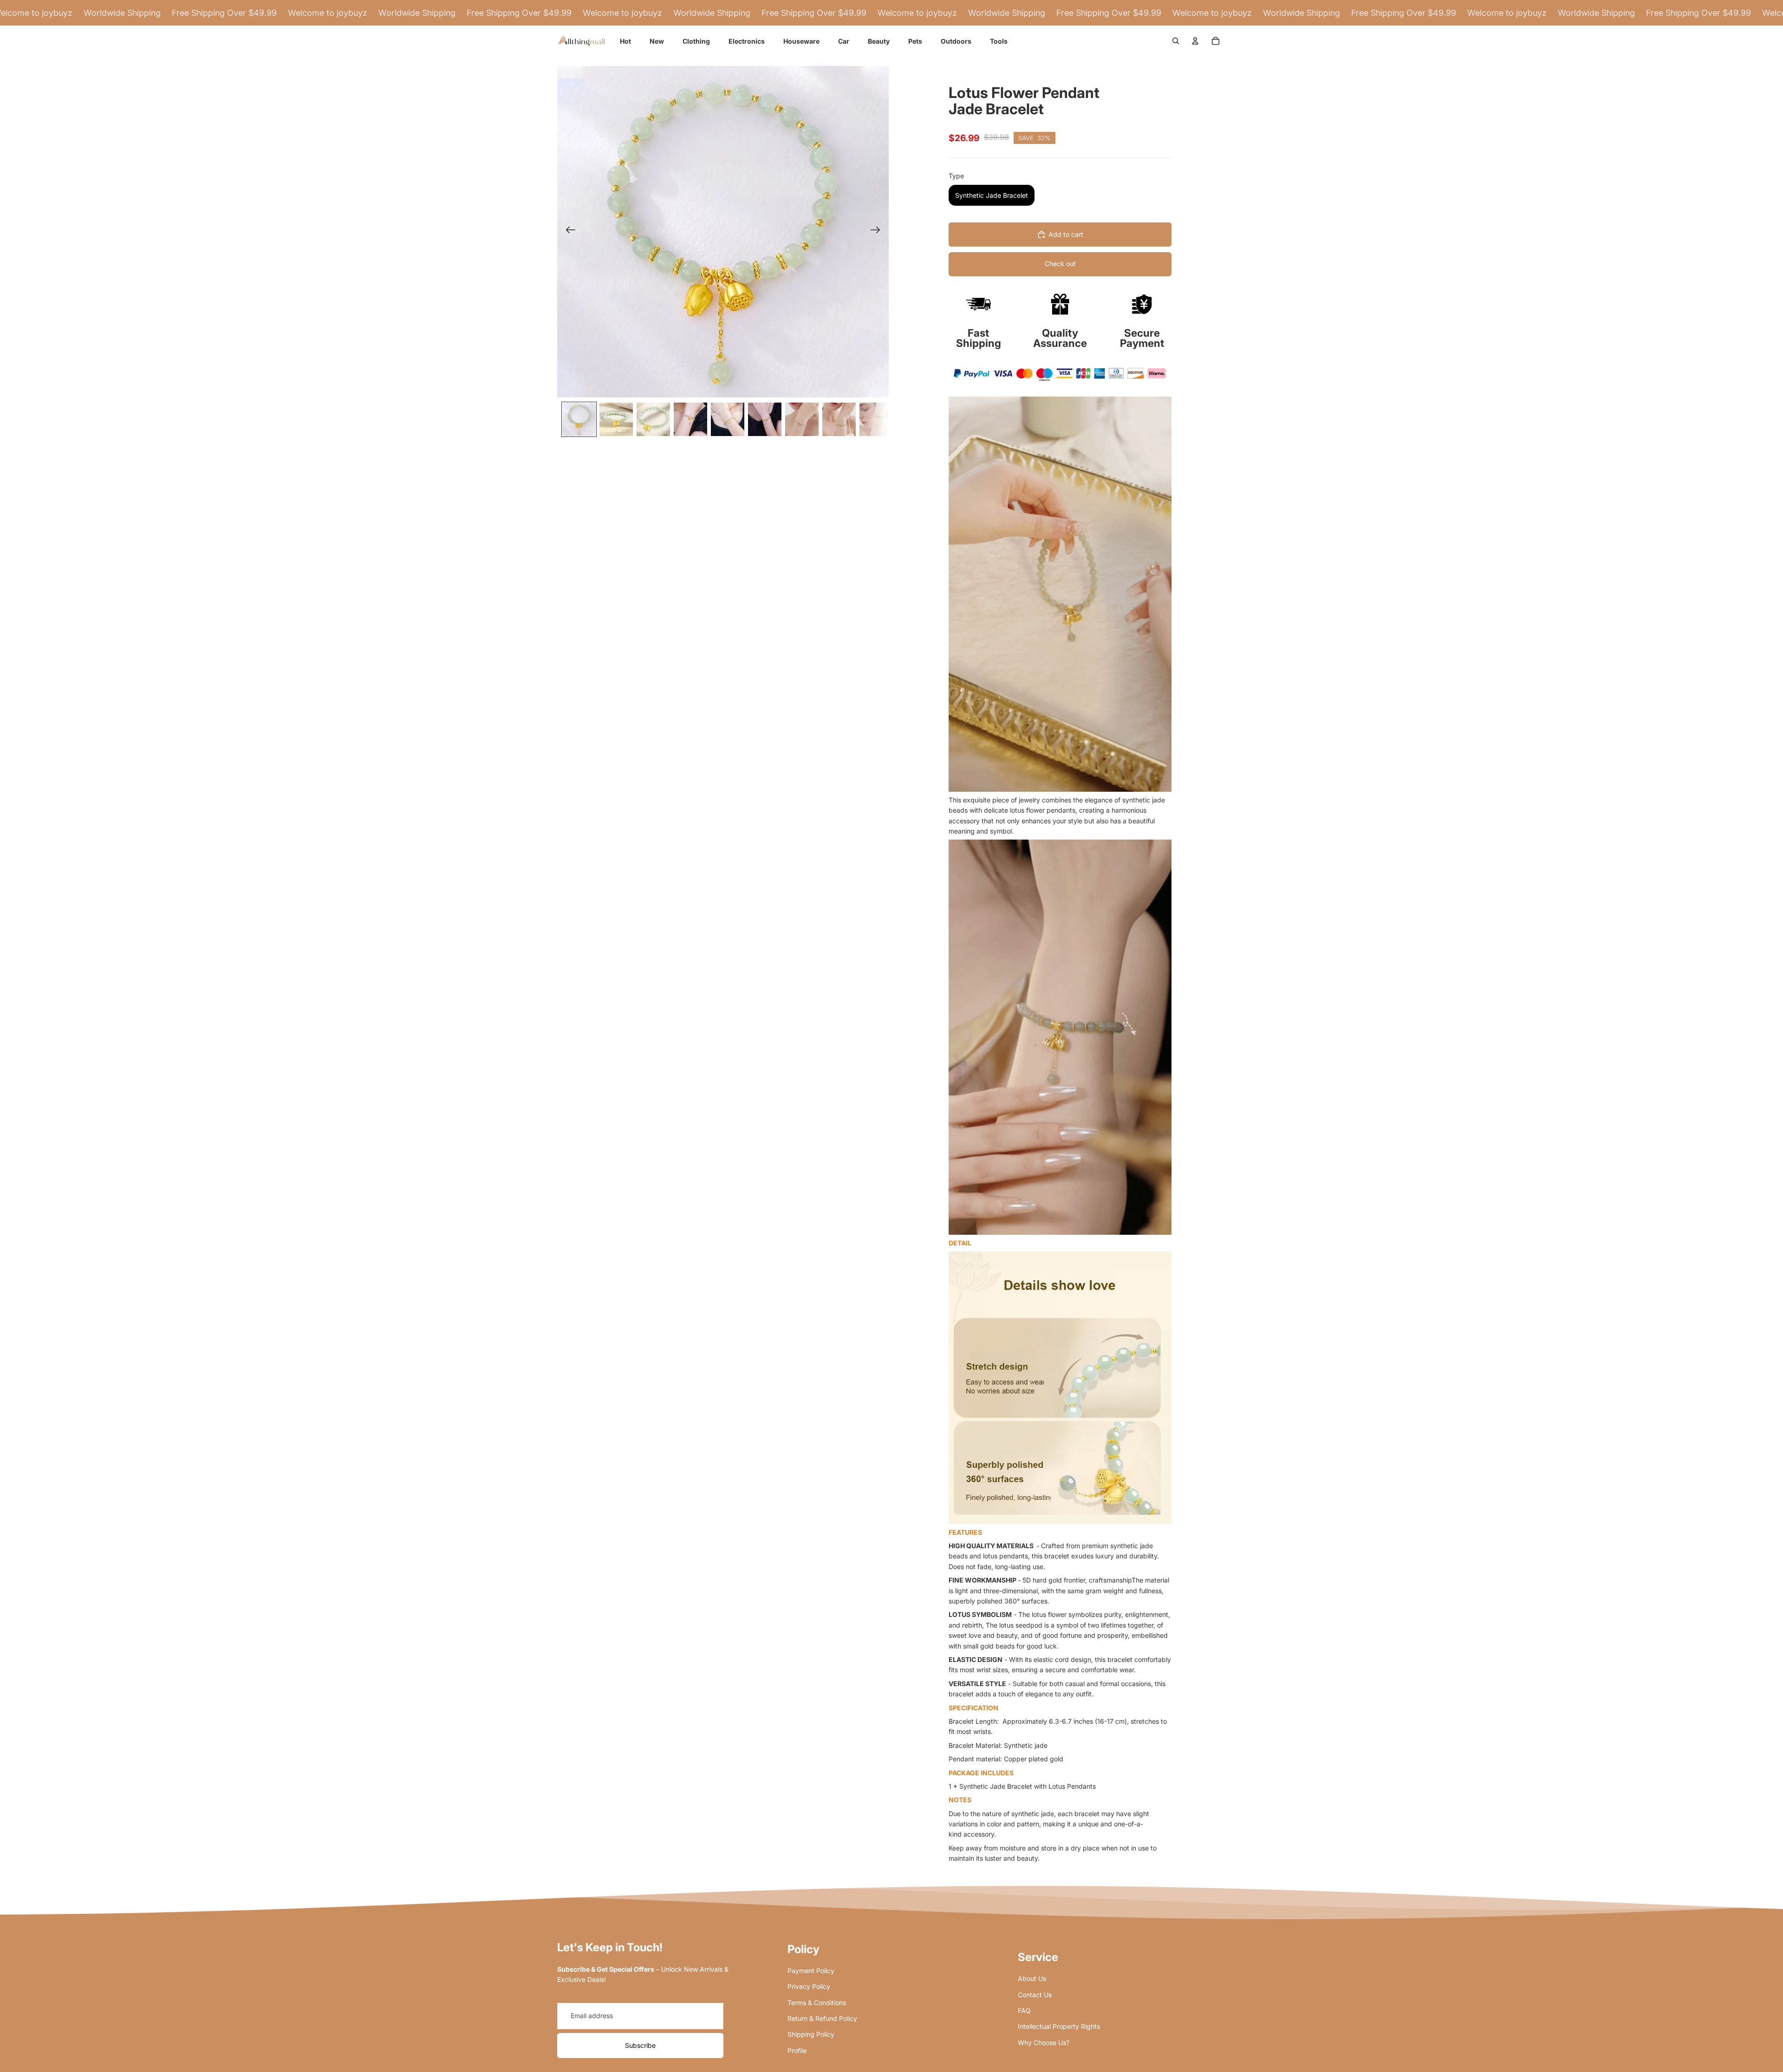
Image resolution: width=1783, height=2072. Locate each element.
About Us (1032, 1978)
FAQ (1024, 2010)
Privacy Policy (809, 1986)
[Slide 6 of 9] (765, 419)
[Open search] (1176, 41)
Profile (797, 2050)
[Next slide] (878, 232)
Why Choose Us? (1044, 2043)
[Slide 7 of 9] (802, 419)
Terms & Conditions (817, 2003)
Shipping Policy (811, 2034)
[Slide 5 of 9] (728, 419)
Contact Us (1035, 1995)
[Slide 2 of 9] (616, 419)
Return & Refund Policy (822, 2018)
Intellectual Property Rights (1059, 2026)
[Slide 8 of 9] (839, 419)
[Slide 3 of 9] (653, 419)
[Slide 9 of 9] (876, 419)
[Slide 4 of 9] (690, 419)
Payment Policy (811, 1971)
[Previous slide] (568, 232)
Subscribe (640, 2045)
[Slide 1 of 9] (579, 419)
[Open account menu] (1195, 41)
